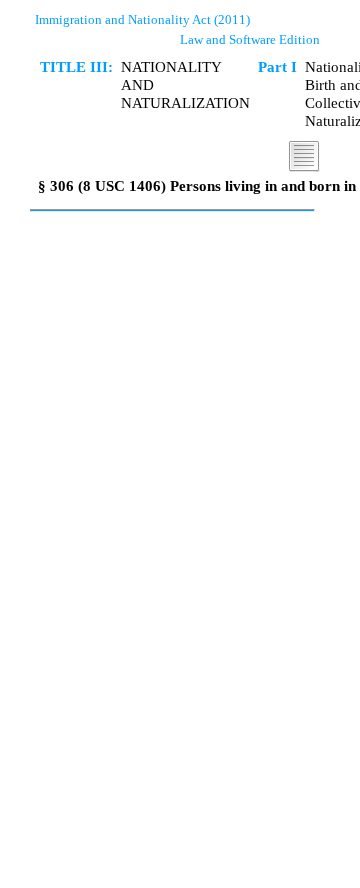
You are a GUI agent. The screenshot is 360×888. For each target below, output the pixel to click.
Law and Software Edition (250, 39)
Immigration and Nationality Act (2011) (142, 19)
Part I (277, 66)
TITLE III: (76, 66)
